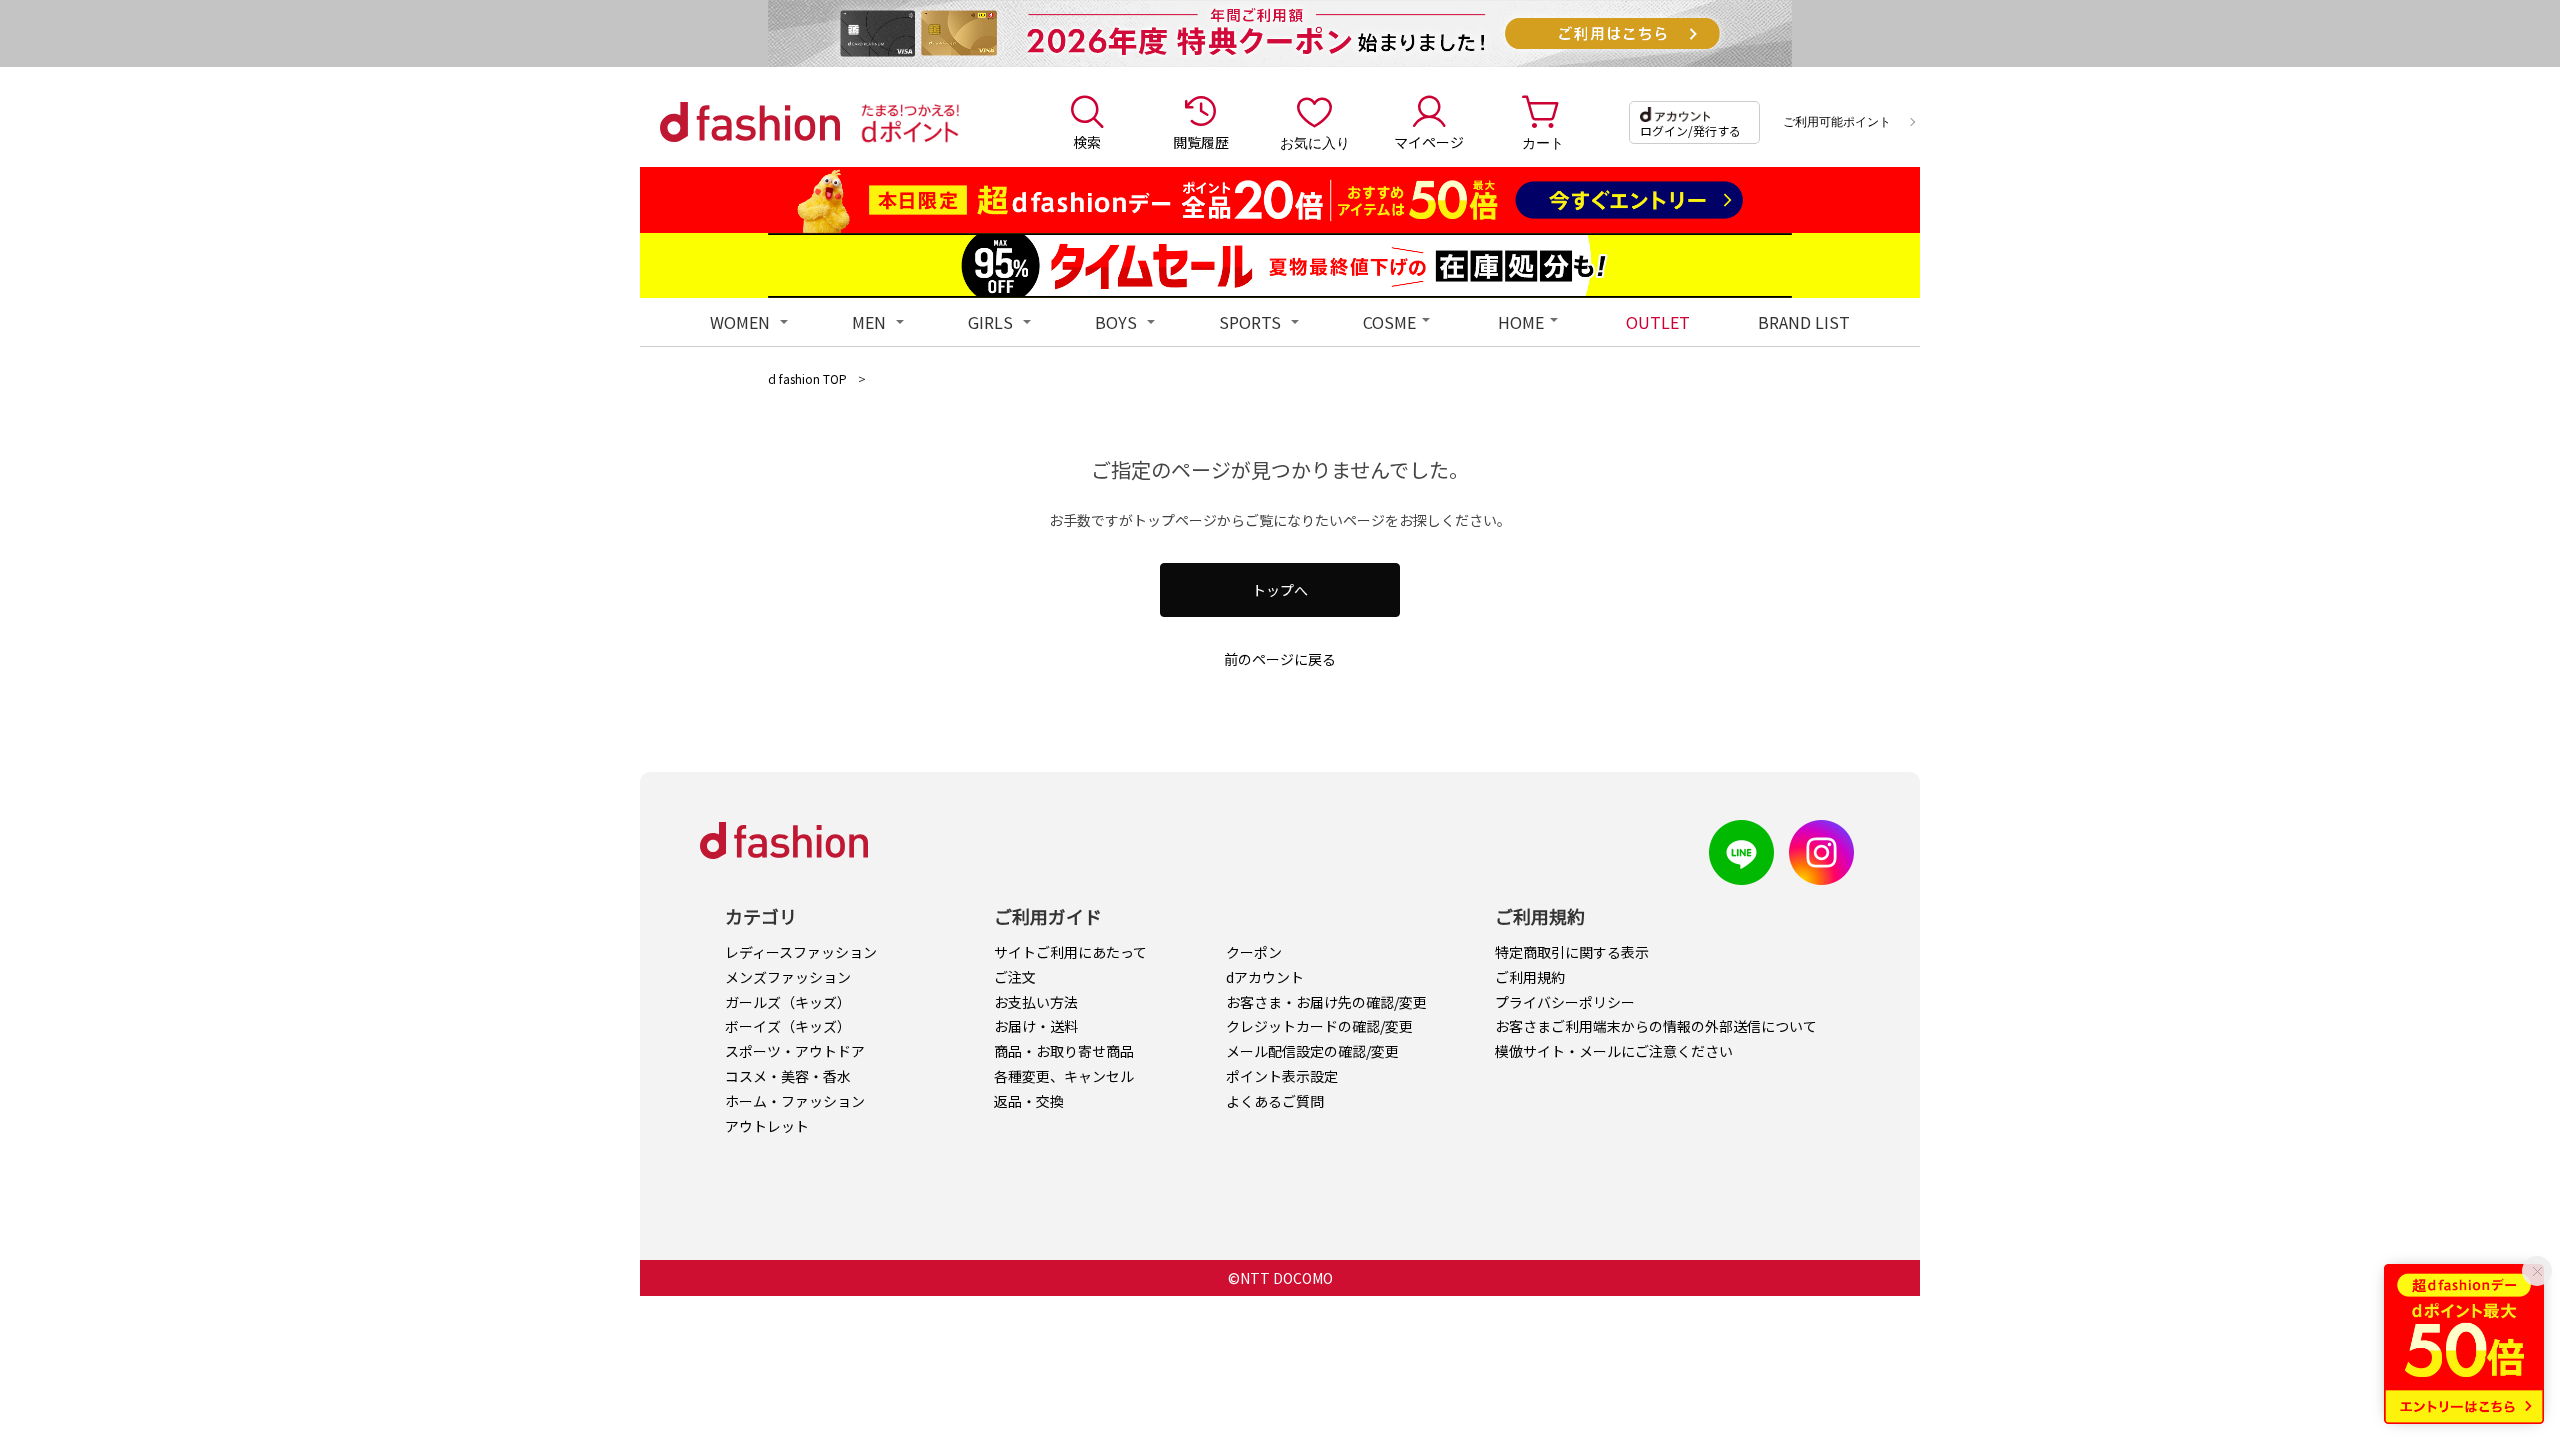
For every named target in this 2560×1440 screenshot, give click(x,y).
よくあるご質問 (1275, 1101)
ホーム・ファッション (795, 1101)
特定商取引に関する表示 (1572, 952)
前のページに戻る (1280, 659)
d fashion (750, 122)
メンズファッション (788, 977)
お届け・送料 (1036, 1026)
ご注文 (1015, 977)
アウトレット (767, 1126)
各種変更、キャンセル (1064, 1076)
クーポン (1254, 952)
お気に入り (1315, 142)
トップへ (1280, 590)
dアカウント (1265, 977)
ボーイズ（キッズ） (788, 1026)
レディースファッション (801, 952)
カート (1543, 142)
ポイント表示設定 (1282, 1076)
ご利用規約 (1530, 977)
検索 (1087, 142)
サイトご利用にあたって (1070, 952)
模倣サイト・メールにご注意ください (1614, 1051)
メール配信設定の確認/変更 (1312, 1051)
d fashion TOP (807, 378)
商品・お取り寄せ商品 (1064, 1051)
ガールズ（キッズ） (788, 1002)
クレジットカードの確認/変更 (1319, 1026)
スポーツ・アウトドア (795, 1051)
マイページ (1429, 142)
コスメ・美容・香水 (788, 1076)
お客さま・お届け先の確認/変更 (1326, 1002)
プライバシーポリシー (1565, 1002)
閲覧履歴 (1201, 142)
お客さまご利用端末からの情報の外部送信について (1656, 1026)
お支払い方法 (1036, 1002)
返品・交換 (1029, 1101)
